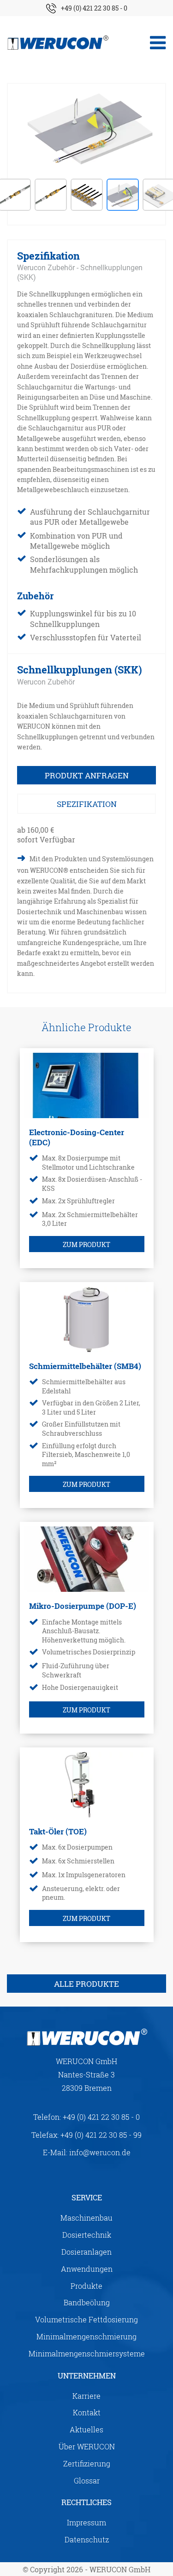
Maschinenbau (86, 2218)
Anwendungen (87, 2269)
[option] (86, 128)
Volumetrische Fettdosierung (86, 2319)
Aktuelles (86, 2429)
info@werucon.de (100, 2152)
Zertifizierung (87, 2463)
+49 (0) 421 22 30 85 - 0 (94, 8)
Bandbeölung (87, 2302)
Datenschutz (87, 2539)
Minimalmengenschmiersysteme (87, 2353)
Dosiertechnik (87, 2235)
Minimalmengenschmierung (86, 2336)
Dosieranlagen (86, 2252)
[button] (51, 195)
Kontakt (87, 2412)
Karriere (86, 2396)
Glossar (87, 2480)
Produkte (86, 2286)
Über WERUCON (87, 2446)
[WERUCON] (58, 43)
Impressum (86, 2522)
